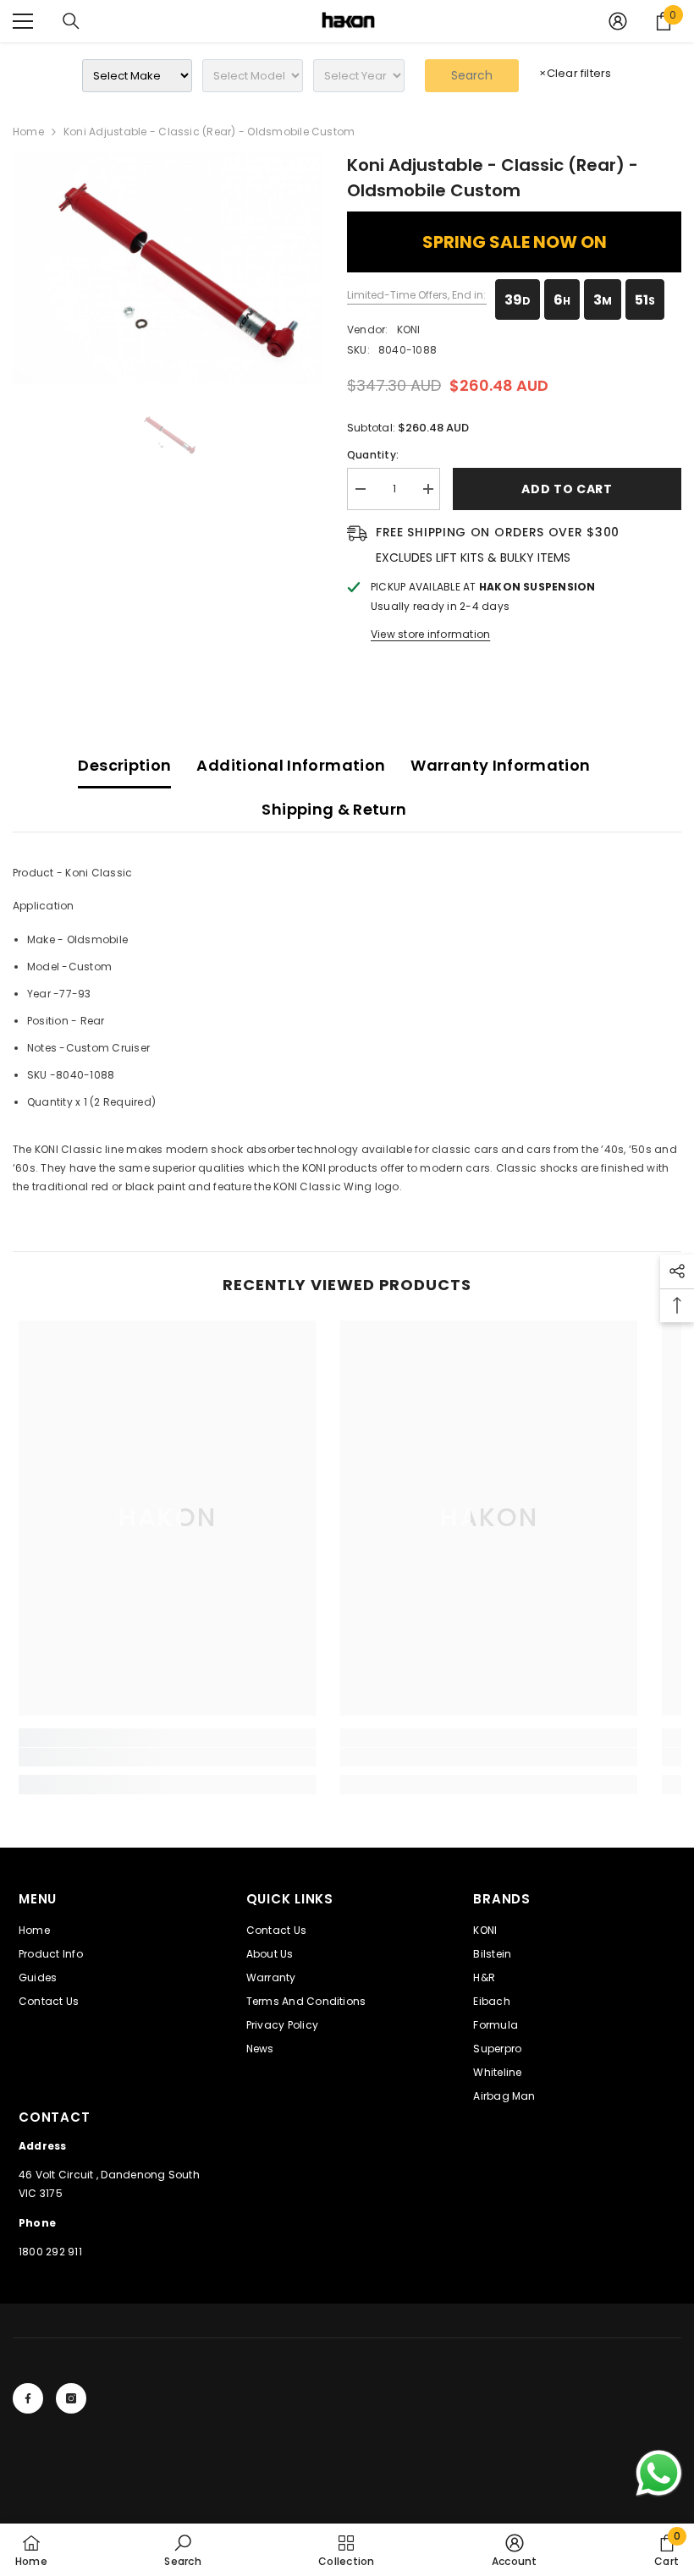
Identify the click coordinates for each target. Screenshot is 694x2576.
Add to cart (567, 489)
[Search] (71, 21)
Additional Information (291, 765)
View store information (430, 634)
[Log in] (618, 21)
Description (124, 765)
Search (472, 75)
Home (28, 132)
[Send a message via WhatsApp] (659, 2473)
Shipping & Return (334, 809)
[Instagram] (71, 2398)
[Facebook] (28, 2398)
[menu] (23, 21)
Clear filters (575, 73)
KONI (409, 330)
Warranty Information (500, 765)
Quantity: (373, 455)
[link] (167, 1757)
